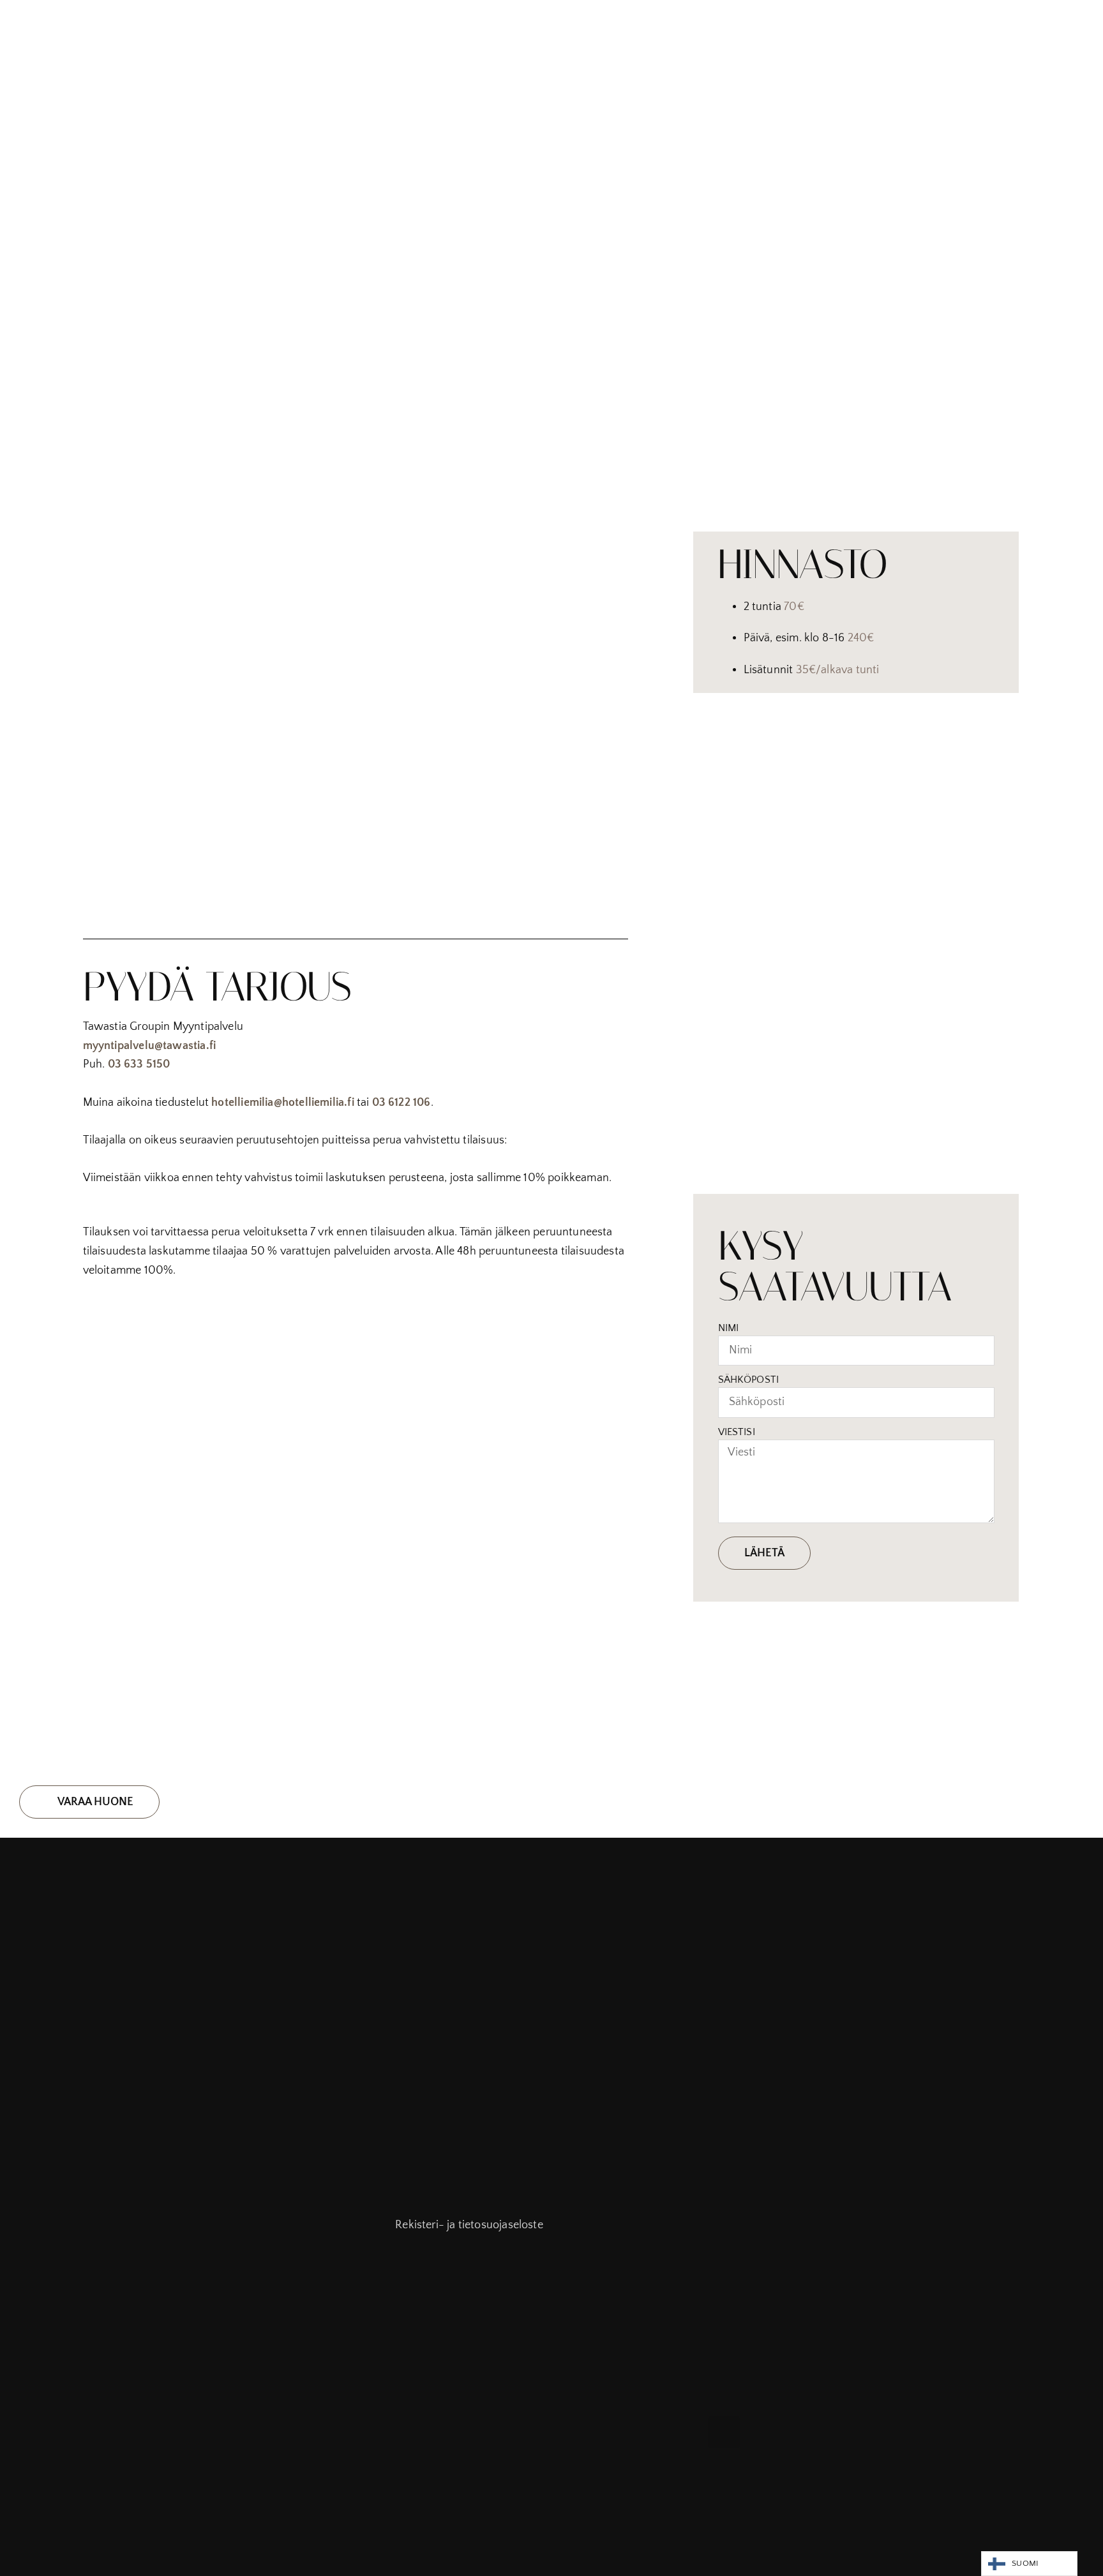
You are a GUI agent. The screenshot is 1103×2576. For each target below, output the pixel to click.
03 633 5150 (139, 1064)
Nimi (729, 1328)
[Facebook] (724, 2432)
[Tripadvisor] (794, 2432)
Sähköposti (749, 1380)
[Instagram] (759, 2432)
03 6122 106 (401, 1103)
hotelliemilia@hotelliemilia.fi (282, 1103)
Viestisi (737, 1432)
